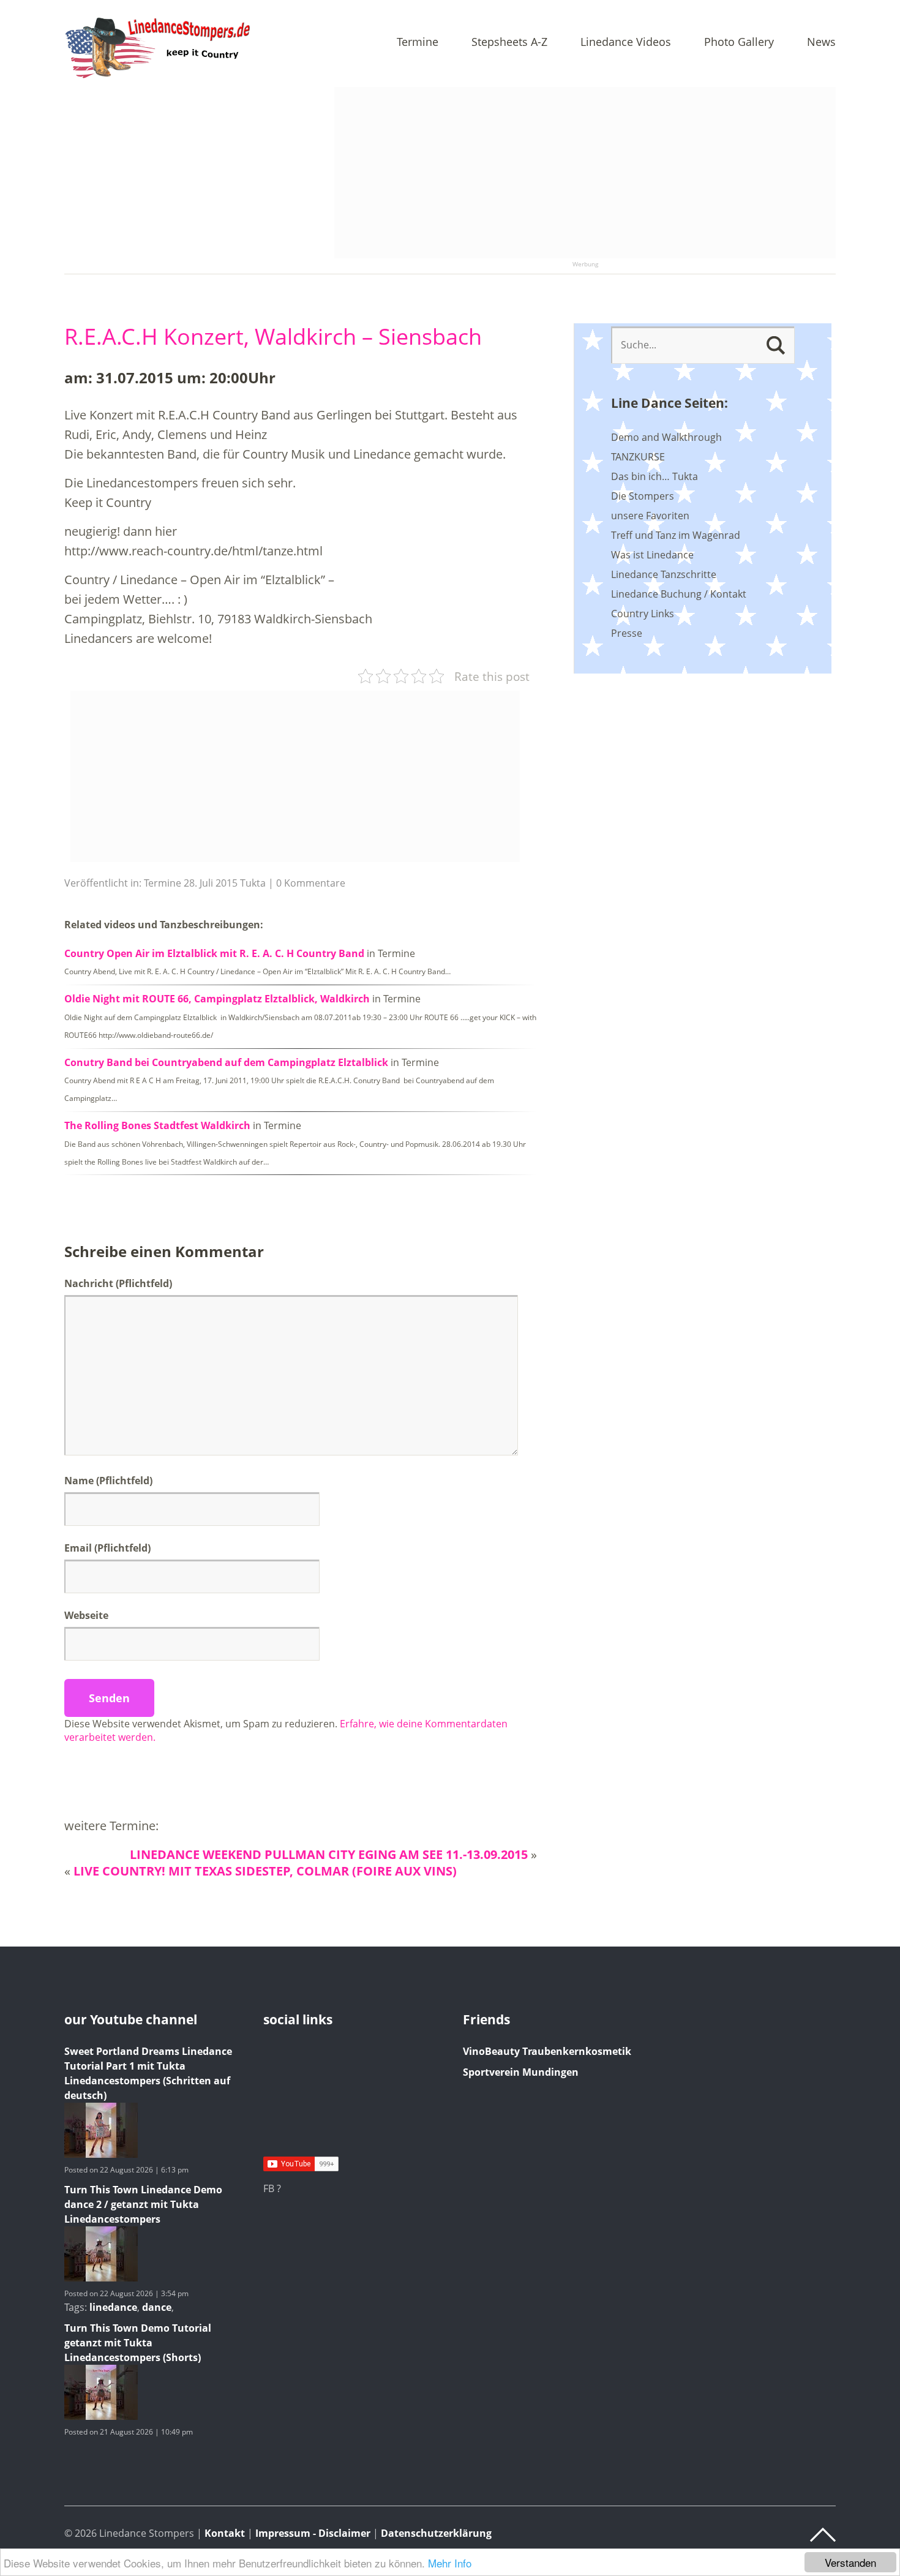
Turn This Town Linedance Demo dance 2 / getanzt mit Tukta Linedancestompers (143, 2204)
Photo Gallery (739, 43)
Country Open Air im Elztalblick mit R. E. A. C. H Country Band (214, 953)
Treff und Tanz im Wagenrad (676, 535)
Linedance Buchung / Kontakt (679, 594)
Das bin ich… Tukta (654, 476)
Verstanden (850, 2562)
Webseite (86, 1615)
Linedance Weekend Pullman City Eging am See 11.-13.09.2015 (329, 1854)
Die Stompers (643, 496)
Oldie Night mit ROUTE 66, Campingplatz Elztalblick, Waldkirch (217, 999)
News (821, 43)
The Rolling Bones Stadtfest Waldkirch (157, 1125)
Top (823, 2535)
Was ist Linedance (652, 555)
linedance (113, 2307)
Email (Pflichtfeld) (107, 1548)
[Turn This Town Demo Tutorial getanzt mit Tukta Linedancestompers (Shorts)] (101, 2416)
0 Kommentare (311, 883)
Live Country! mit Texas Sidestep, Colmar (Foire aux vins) (265, 1871)
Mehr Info (450, 2563)
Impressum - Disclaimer (313, 2533)
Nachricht (118, 1283)
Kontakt (225, 2533)
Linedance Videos (626, 43)
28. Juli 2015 (211, 883)
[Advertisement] (585, 173)
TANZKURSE (638, 457)
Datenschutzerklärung (436, 2533)
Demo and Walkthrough (666, 437)
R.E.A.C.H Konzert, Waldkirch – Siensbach (273, 336)
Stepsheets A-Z (509, 43)
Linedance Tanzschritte (664, 574)
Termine (418, 43)
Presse (627, 633)
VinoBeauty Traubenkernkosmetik (547, 2051)
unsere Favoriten (650, 516)
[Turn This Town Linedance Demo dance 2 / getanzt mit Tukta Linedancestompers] (101, 2278)
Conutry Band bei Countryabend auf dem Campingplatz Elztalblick (226, 1062)
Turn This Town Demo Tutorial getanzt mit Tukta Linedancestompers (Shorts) (138, 2343)
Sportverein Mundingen (521, 2072)
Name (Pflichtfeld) (108, 1481)
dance (157, 2307)
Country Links (643, 614)
